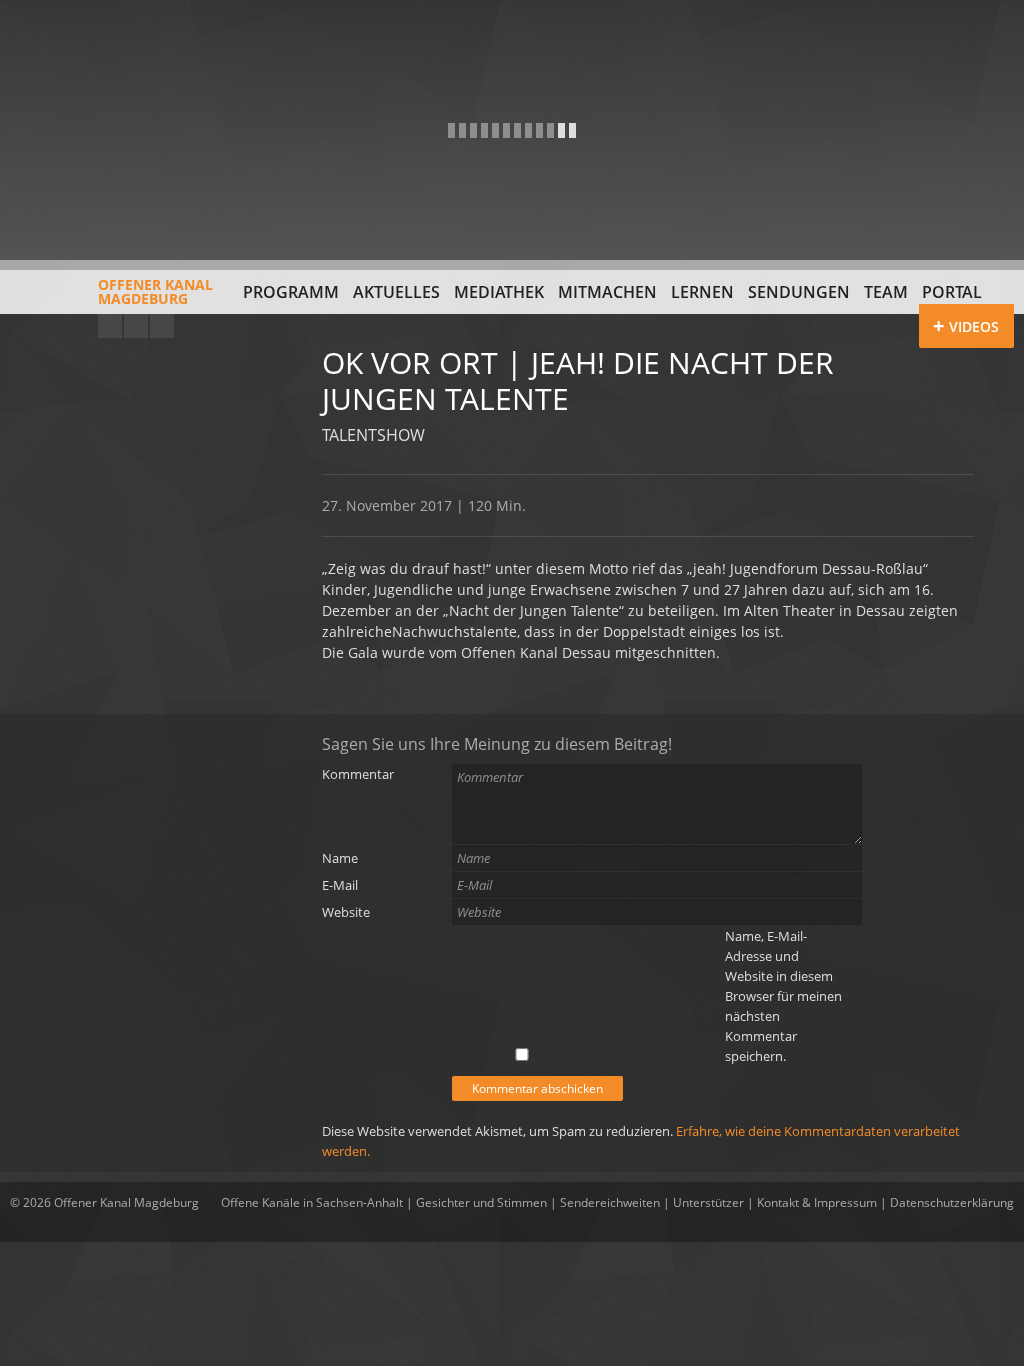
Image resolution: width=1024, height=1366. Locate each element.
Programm (291, 292)
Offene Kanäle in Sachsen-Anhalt (312, 1202)
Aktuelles (396, 292)
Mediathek (499, 292)
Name (340, 858)
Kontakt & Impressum (817, 1202)
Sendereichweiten (610, 1202)
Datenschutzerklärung (952, 1202)
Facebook (136, 326)
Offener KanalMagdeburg (155, 291)
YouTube (110, 326)
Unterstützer (708, 1202)
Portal (952, 292)
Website (346, 912)
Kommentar (358, 774)
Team (886, 292)
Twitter (162, 326)
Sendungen (799, 292)
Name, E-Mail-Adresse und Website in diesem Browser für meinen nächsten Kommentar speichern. (783, 996)
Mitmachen (607, 292)
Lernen (702, 292)
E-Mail (340, 885)
